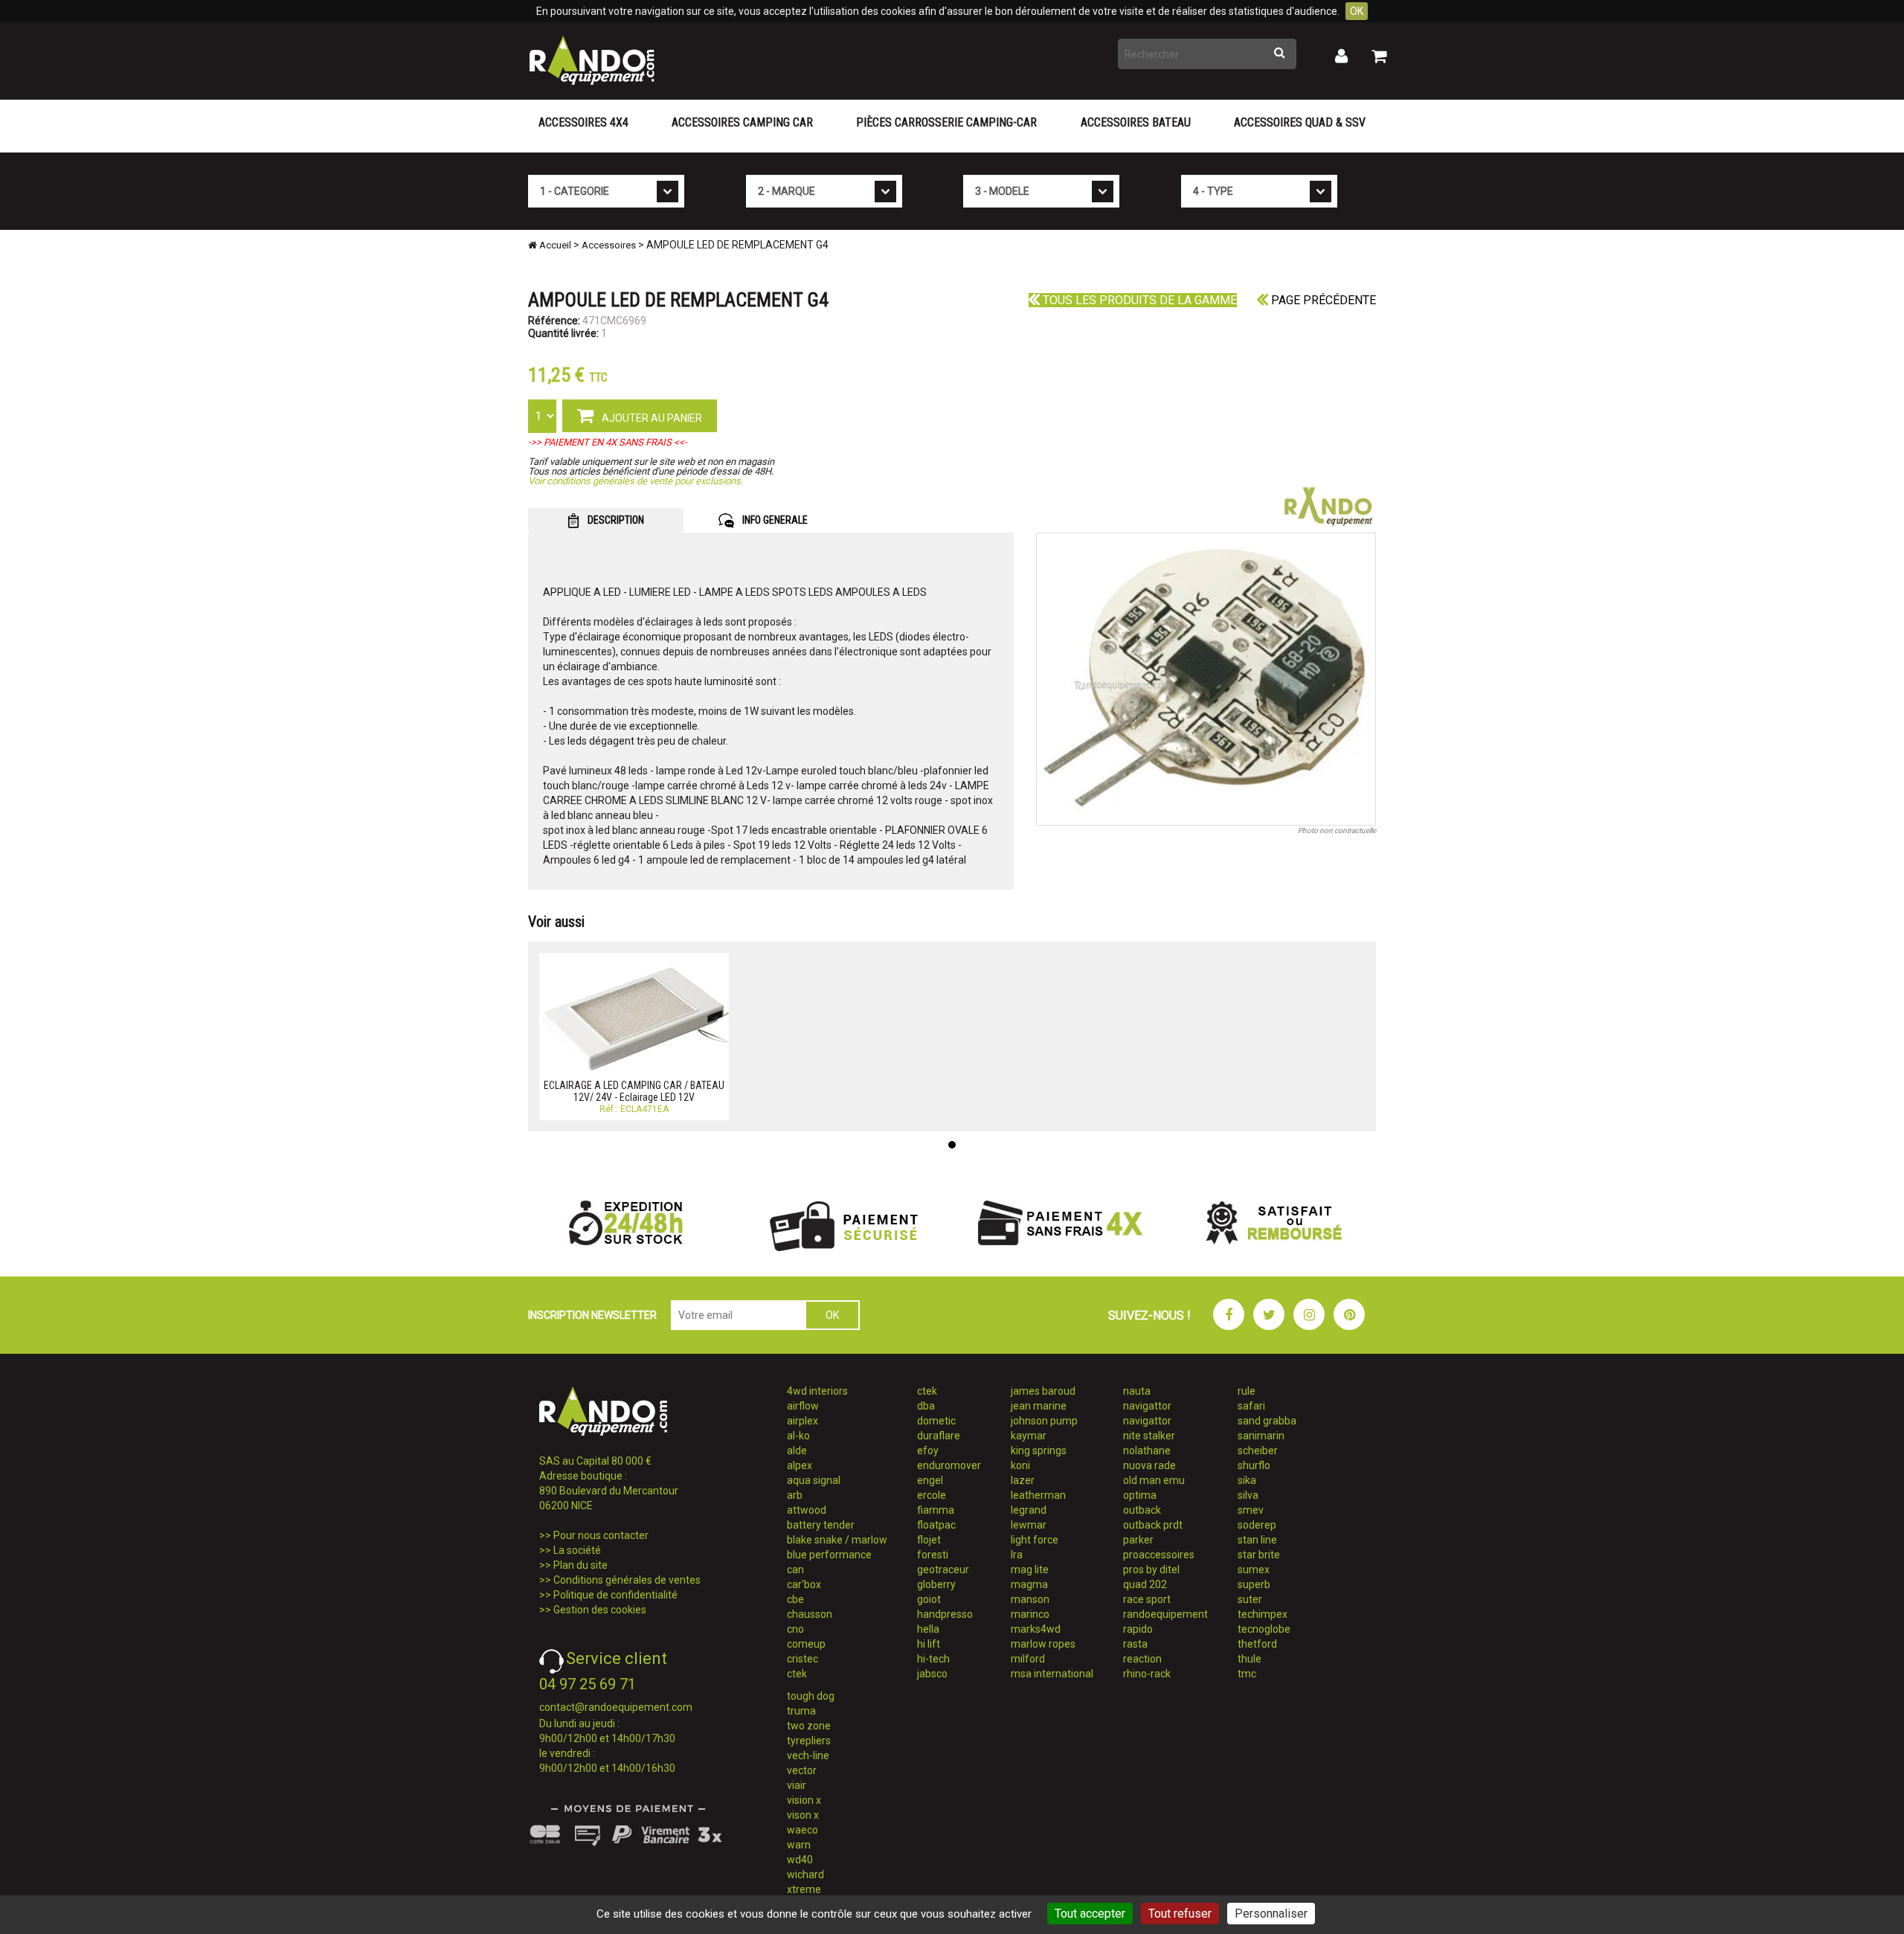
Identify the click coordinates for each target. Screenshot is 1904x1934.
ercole (932, 1495)
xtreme (804, 1889)
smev (1251, 1510)
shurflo (1254, 1465)
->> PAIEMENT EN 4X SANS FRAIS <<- (608, 442)
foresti (933, 1555)
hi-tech (933, 1659)
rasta (1135, 1644)
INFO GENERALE (774, 520)
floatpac (936, 1525)
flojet (929, 1540)
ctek (797, 1674)
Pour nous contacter (601, 1535)
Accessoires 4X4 (583, 122)
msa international (1052, 1674)
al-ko (798, 1436)
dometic (936, 1421)
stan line (1257, 1540)
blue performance (829, 1555)
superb (1254, 1584)
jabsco (932, 1674)
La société (577, 1550)
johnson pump (1044, 1421)
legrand (1029, 1510)
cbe (795, 1599)
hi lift (929, 1644)
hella (928, 1629)
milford (1028, 1659)
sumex (1254, 1570)
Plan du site (580, 1565)
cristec (803, 1659)
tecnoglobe (1264, 1629)
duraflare (939, 1436)
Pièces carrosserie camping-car (946, 122)
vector (802, 1770)
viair (797, 1785)
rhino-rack (1147, 1674)
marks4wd (1036, 1629)
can (795, 1570)
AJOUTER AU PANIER (651, 418)
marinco (1030, 1614)
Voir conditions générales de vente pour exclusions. (636, 481)
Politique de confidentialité (615, 1595)
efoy (928, 1450)
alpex (800, 1465)
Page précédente (1322, 300)
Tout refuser (1180, 1914)
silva (1248, 1495)
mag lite (1030, 1570)
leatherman (1038, 1495)
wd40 (800, 1860)
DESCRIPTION (615, 520)
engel (930, 1480)
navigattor (1147, 1406)
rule (1247, 1391)
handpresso (945, 1614)
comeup (806, 1644)
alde (797, 1450)
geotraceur (943, 1570)
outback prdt (1153, 1525)
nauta (1137, 1391)
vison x (803, 1815)
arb (795, 1495)
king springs (1039, 1450)
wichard (805, 1874)
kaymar (1029, 1436)
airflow (803, 1406)
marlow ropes (1043, 1644)
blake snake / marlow (837, 1540)
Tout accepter (1090, 1914)
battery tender (821, 1525)
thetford (1257, 1644)
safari (1251, 1406)
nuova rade (1149, 1465)
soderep (1257, 1525)
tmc (1247, 1674)
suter (1250, 1599)
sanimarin (1261, 1436)
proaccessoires (1159, 1555)
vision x (804, 1800)
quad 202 (1145, 1584)
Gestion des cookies (600, 1610)
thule (1249, 1659)
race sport (1147, 1599)
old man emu (1154, 1480)
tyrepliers (809, 1741)
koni (1020, 1465)
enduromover (949, 1465)
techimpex (1263, 1614)
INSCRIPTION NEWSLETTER (592, 1315)
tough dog (811, 1696)
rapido (1138, 1629)
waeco (803, 1830)
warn (799, 1845)
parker (1138, 1540)
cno (795, 1629)
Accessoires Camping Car (742, 122)
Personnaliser (1271, 1914)
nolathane (1147, 1450)
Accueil (554, 245)
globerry (936, 1584)
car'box (804, 1584)
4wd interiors (817, 1391)
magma (1029, 1584)
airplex (803, 1421)
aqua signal (814, 1480)
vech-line (808, 1755)
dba (926, 1406)
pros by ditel (1151, 1570)
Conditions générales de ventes (627, 1580)
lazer (1023, 1480)
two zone (809, 1726)
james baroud (1043, 1391)
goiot (929, 1599)
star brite (1259, 1555)
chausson (810, 1614)
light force (1035, 1540)
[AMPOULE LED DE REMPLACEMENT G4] (1206, 679)
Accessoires (609, 245)
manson (1030, 1599)
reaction (1142, 1659)
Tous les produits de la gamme (1138, 300)
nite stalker (1149, 1436)
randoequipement (1165, 1614)
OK (1357, 11)
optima (1140, 1495)
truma (801, 1711)
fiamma (936, 1510)
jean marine (1039, 1406)
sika (1247, 1480)
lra (1017, 1555)
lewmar (1029, 1525)
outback (1142, 1510)
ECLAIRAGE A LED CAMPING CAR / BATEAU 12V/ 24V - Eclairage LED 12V (634, 1091)
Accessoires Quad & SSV (1300, 122)
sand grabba (1267, 1421)
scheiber (1258, 1450)
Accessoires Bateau (1136, 122)
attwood (807, 1510)
